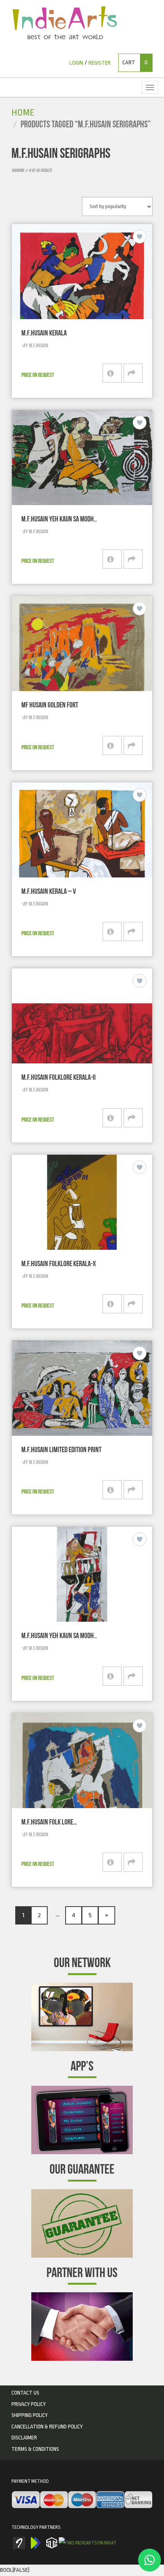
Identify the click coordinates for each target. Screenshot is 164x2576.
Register (100, 63)
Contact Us (25, 2393)
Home (23, 113)
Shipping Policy (30, 2415)
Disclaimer (24, 2438)
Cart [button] (135, 63)
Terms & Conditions (35, 2449)
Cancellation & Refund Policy (47, 2427)
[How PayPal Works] (82, 2500)
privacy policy (29, 2404)
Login (76, 63)
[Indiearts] (65, 23)
